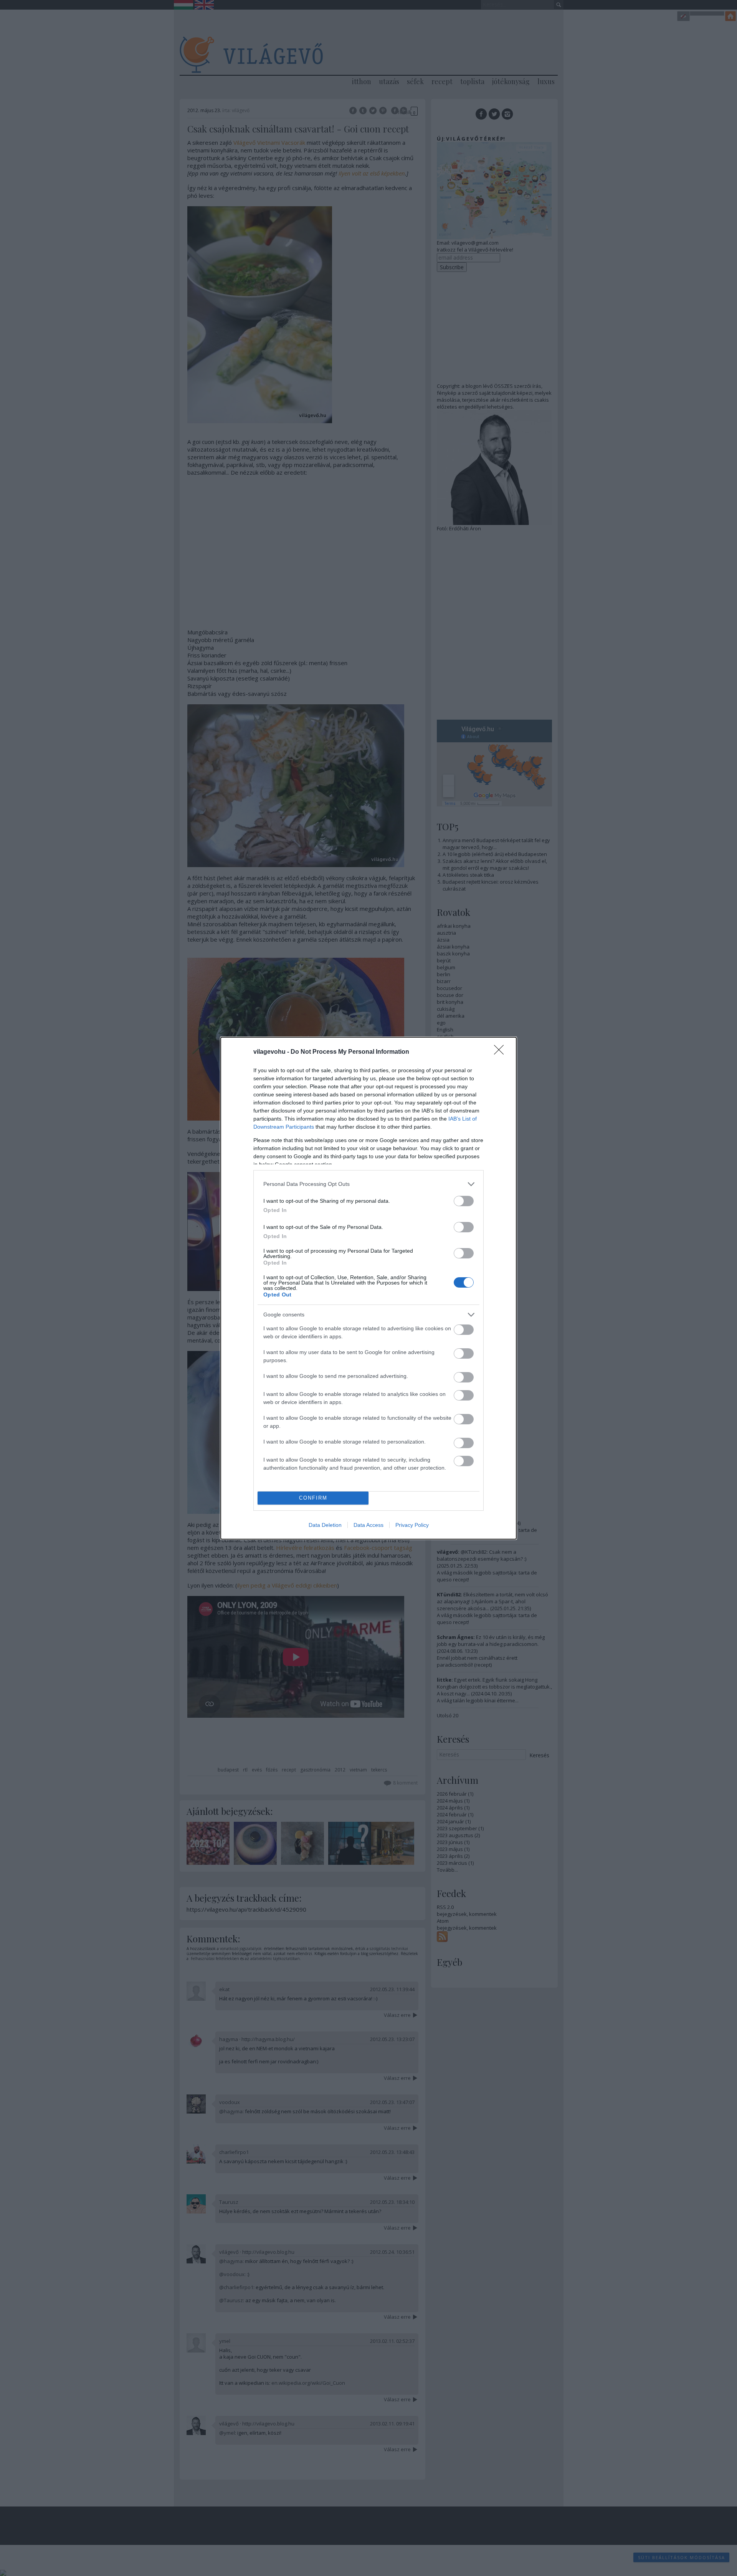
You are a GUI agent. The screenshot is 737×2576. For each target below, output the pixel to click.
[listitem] (368, 1184)
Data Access (368, 1525)
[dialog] (368, 1288)
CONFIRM (313, 1498)
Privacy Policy (412, 1525)
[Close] (501, 1052)
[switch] (464, 1201)
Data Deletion (325, 1525)
